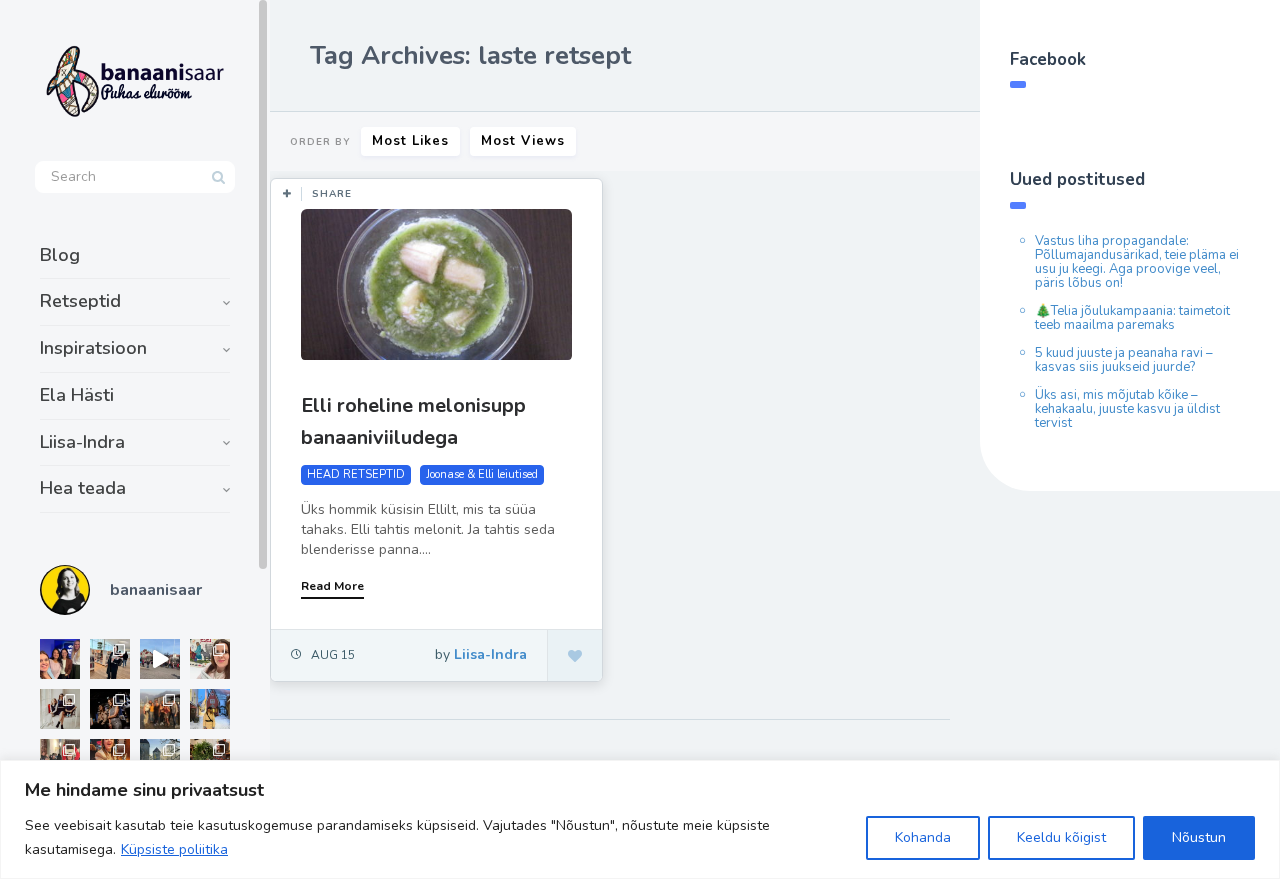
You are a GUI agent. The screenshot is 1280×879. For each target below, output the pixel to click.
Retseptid (80, 301)
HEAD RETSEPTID (356, 474)
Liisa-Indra (82, 442)
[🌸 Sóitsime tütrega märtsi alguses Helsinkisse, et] (160, 659)
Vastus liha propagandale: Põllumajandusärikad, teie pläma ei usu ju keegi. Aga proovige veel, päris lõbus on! (1137, 262)
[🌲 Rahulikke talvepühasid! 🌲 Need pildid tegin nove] (160, 759)
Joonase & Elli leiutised (482, 474)
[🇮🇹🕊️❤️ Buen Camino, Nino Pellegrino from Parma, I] (160, 709)
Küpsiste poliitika (174, 849)
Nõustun (1199, 837)
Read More (332, 586)
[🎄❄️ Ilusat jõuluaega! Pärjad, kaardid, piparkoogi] (210, 759)
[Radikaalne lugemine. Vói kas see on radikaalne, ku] (210, 659)
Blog (60, 255)
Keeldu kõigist (1061, 837)
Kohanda (923, 837)
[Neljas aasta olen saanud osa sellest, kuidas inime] (60, 759)
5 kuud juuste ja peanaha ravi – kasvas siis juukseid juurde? (1124, 360)
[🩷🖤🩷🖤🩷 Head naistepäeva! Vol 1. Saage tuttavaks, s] (110, 709)
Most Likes (410, 141)
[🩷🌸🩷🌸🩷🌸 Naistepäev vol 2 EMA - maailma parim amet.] (60, 709)
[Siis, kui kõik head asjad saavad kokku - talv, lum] (210, 709)
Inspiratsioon (93, 348)
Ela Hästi (77, 395)
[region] (640, 819)
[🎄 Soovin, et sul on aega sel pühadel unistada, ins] (110, 759)
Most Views (523, 141)
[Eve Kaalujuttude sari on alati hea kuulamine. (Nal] (60, 659)
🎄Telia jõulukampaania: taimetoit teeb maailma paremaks (1132, 318)
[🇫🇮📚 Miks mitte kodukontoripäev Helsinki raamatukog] (110, 659)
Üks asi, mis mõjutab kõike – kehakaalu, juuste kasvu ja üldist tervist (1127, 409)
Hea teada (83, 488)
